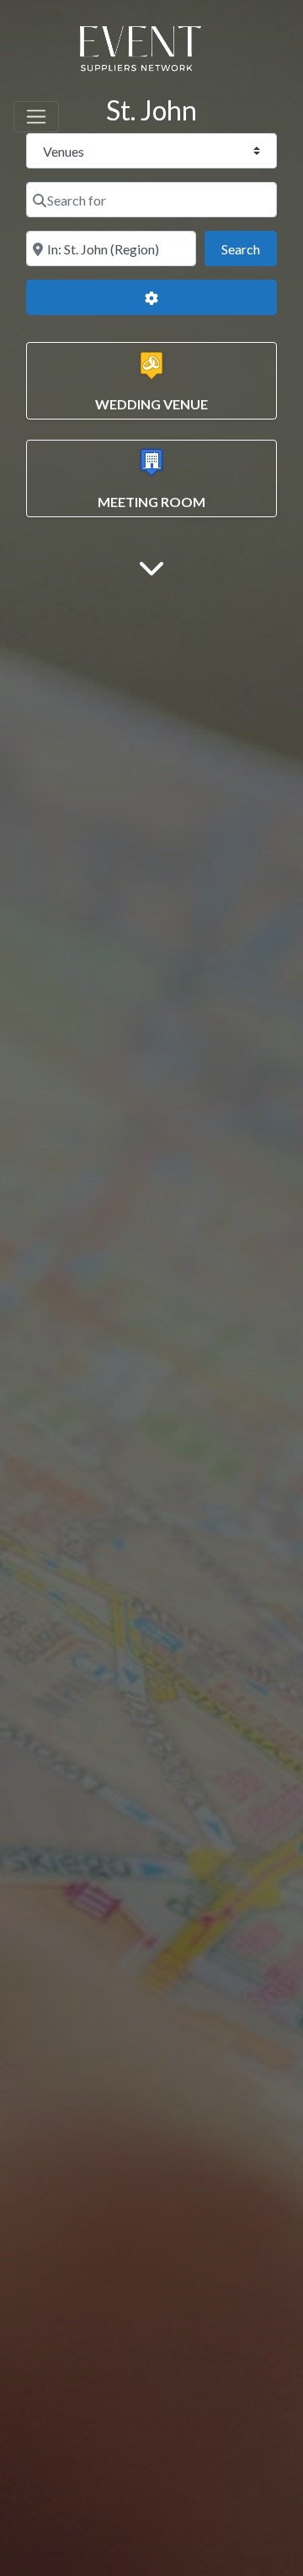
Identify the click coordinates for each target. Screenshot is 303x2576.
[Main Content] (151, 567)
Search (249, 249)
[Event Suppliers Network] (140, 51)
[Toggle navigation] (36, 117)
